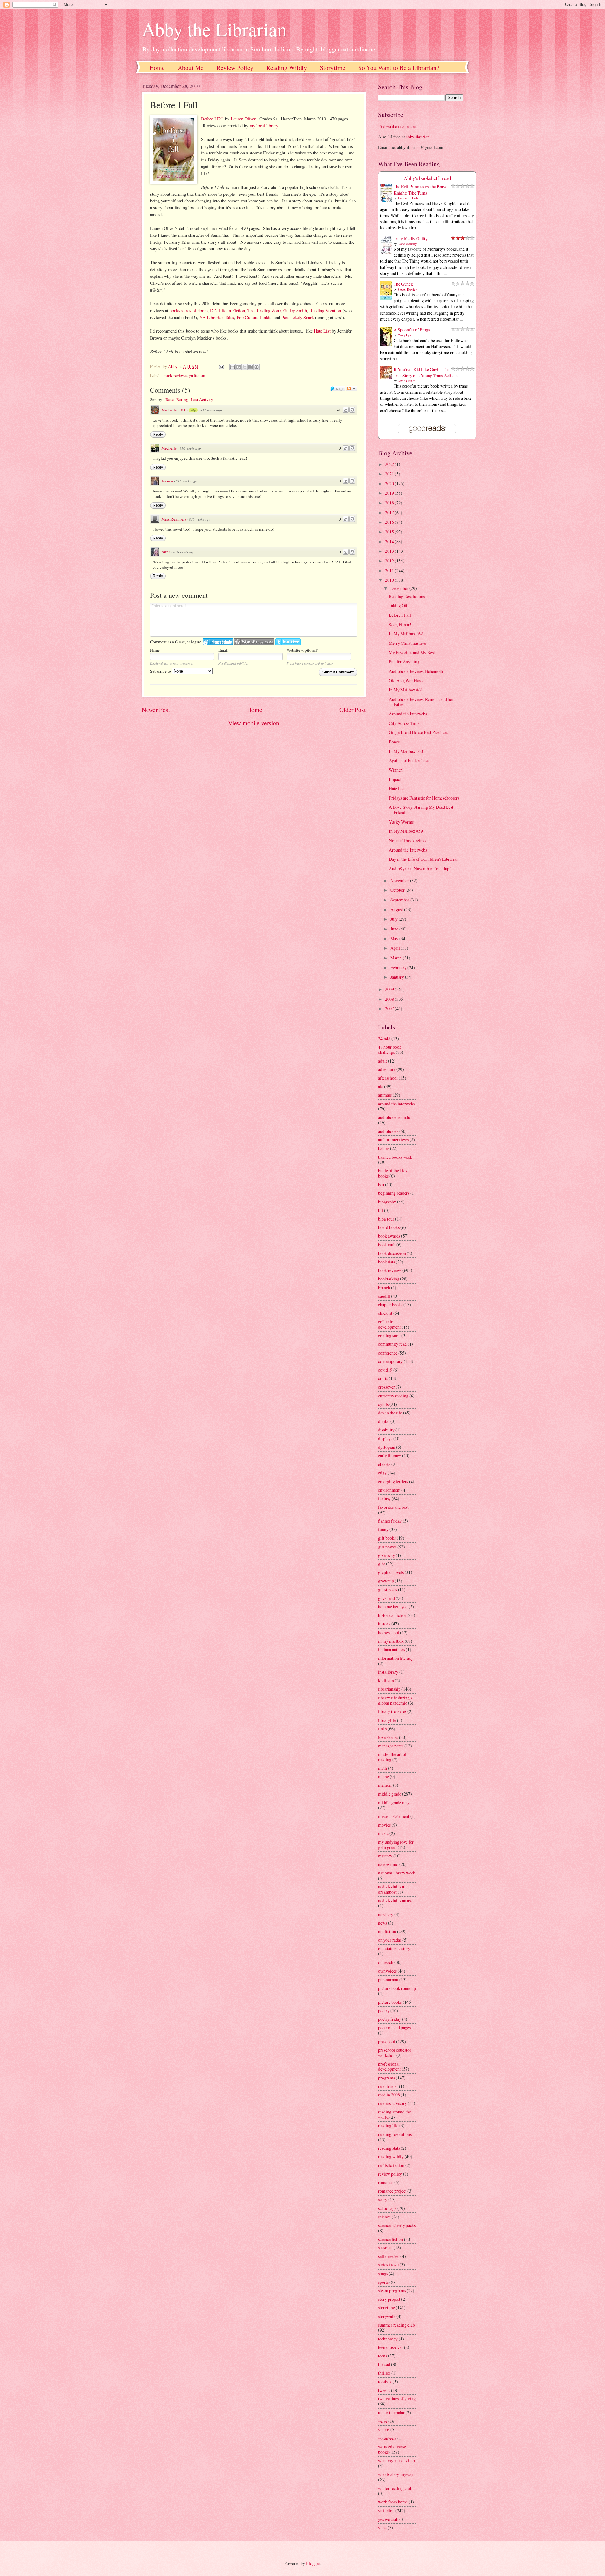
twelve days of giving (397, 2399)
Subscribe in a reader (398, 126)
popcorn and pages (394, 2028)
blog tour (386, 1219)
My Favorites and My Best (412, 653)
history (384, 1624)
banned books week (395, 1157)
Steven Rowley (407, 289)
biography (387, 1202)
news (383, 1923)
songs (383, 2273)
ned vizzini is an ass (395, 1900)
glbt (382, 1564)
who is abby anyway (396, 2474)
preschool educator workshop (395, 2053)
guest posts (388, 1590)
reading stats (389, 2148)
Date (170, 399)
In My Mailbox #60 (406, 751)
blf (381, 1210)
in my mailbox (391, 1641)
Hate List (322, 331)
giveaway (386, 1555)
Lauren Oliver (243, 119)
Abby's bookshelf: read (427, 178)
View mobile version (254, 723)
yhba (382, 2528)
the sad (384, 2364)
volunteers (387, 2438)
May (395, 938)
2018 (390, 503)
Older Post (352, 710)
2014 (390, 542)
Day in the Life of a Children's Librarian (424, 859)
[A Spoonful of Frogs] (388, 345)
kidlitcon (386, 1680)
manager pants (391, 1746)
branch (384, 1288)
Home (157, 68)
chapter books (390, 1305)
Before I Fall (212, 119)
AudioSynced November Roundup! (420, 868)
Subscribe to (161, 671)
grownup (386, 1581)
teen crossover (391, 2347)
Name (155, 650)
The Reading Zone (264, 310)
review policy (390, 2174)
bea (381, 1184)
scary (383, 2199)
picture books (390, 2002)
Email (223, 650)
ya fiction (197, 375)
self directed (389, 2256)
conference (388, 1353)
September (400, 900)
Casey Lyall (405, 335)
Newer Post (156, 710)
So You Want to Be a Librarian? (399, 68)
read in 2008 (389, 2095)
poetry (384, 2011)
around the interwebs (396, 1104)
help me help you (393, 1607)
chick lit (385, 1313)
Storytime (333, 68)
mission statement (394, 1816)
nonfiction (387, 1931)
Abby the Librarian (214, 29)
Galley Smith (295, 310)
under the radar (391, 2413)
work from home (393, 2502)
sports (383, 2282)
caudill (384, 1296)
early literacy (390, 1456)
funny (383, 1529)
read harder (388, 2086)
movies (384, 1825)
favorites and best (393, 1507)
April (396, 948)
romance (386, 2182)
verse (383, 2421)
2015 (390, 532)
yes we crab (388, 2519)
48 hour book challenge (390, 1050)
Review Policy (235, 68)
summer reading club (397, 2325)
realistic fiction (391, 2165)
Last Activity (202, 399)
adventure (387, 1069)
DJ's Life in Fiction (228, 310)
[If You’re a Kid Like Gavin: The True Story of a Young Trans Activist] (388, 378)
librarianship (389, 1689)
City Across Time (404, 723)
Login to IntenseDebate (218, 642)
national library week (397, 1873)
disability (386, 1430)
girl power (387, 1547)
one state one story (394, 1948)
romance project (392, 2191)
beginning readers (394, 1193)
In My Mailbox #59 (406, 831)
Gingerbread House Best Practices (418, 732)
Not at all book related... (410, 840)
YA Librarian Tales (217, 317)
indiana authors (392, 1649)
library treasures (392, 1711)
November (400, 880)
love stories (388, 1737)
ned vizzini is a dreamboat (391, 1889)
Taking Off (398, 606)
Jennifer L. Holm (409, 198)
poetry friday (390, 2019)
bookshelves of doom (189, 310)
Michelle (169, 448)
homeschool (389, 1632)
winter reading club (395, 2488)
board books (389, 1227)
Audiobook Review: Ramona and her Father (421, 702)
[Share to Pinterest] (256, 367)
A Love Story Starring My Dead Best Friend (421, 810)
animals (385, 1095)
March (397, 958)
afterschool (388, 1078)
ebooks (384, 1464)
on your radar (390, 1940)
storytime (386, 2308)
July (395, 919)
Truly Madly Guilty (411, 239)
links (382, 1729)
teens (383, 2356)
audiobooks (388, 1131)
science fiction (391, 2239)
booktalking (389, 1279)
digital (384, 1421)
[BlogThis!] (239, 367)
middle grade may (394, 1802)
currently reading (393, 1396)
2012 (390, 561)
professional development (389, 2066)
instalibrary (388, 1672)
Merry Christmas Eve (407, 643)
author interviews (393, 1140)
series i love (388, 2265)
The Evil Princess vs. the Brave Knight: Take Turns (420, 189)
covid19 (385, 1370)
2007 (390, 1008)
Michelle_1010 (175, 410)
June (395, 929)
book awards (389, 1236)
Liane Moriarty (407, 244)
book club (387, 1245)
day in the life (390, 1413)
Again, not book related (409, 760)
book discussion (392, 1253)
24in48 (384, 1038)
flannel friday (390, 1521)
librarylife (387, 1720)
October (398, 890)
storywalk (387, 2316)
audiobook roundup (395, 1117)
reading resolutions (395, 2134)
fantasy (384, 1498)
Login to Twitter (288, 642)
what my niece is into (397, 2460)
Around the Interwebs (408, 714)
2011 (390, 571)
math (383, 1768)
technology (388, 2339)
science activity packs (397, 2225)
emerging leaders (393, 1481)
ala (381, 1086)
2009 (390, 989)
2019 (390, 493)
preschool (387, 2041)
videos (384, 2430)
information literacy (396, 1658)
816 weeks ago (190, 448)
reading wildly (391, 2156)
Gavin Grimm (406, 381)
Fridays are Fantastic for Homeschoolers (424, 798)
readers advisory (392, 2103)
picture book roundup (397, 1988)
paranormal (388, 1980)
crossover (386, 1387)
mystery (385, 1856)
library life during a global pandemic (395, 1700)
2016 (390, 522)
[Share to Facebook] (251, 367)
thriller (384, 2373)
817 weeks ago (211, 410)
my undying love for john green (396, 1845)
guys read (386, 1598)
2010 (390, 580)
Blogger (313, 2563)
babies (384, 1148)
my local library (264, 126)
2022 (390, 464)
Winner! (396, 770)
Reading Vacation (325, 310)
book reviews (175, 375)
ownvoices (387, 1971)
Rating (182, 399)
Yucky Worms (401, 822)
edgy (382, 1473)
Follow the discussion (352, 388)
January (398, 977)
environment (389, 1490)
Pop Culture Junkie (254, 317)
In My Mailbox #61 (406, 690)
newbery (386, 1914)
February (399, 967)
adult (383, 1061)
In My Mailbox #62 (406, 634)
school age (387, 2208)
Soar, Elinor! (400, 624)
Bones (394, 742)
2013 (390, 551)
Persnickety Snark (298, 317)
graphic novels (391, 1572)
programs (386, 2078)
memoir (385, 1785)
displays (385, 1439)
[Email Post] (221, 366)
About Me (191, 68)
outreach (386, 1962)
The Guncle (404, 284)
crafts (383, 1378)
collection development (389, 1324)
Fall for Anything (404, 662)
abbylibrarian (418, 137)
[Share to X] (245, 367)
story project (389, 2299)
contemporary (390, 1361)
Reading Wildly (287, 68)
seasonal (385, 2248)
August (397, 909)
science (384, 2217)
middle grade (390, 1794)
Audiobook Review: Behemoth (416, 671)
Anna (166, 552)
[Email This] (233, 367)
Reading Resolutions (407, 596)
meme (383, 1777)
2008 (390, 999)
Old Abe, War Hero (406, 681)
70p (193, 410)
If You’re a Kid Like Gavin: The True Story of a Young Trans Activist (426, 372)
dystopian (387, 1447)
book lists (386, 1262)
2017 (390, 513)
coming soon (389, 1335)
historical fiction (392, 1615)
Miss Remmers (174, 519)
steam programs (392, 2290)
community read (392, 1344)
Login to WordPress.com (254, 642)
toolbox (385, 2382)
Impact (395, 779)
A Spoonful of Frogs (412, 330)
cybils (383, 1404)
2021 (390, 474)
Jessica (167, 481)
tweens (384, 2390)
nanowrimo (388, 1864)
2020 (390, 484)
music (383, 1833)
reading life (388, 2126)
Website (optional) (302, 650)
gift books (387, 1538)
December (400, 588)
